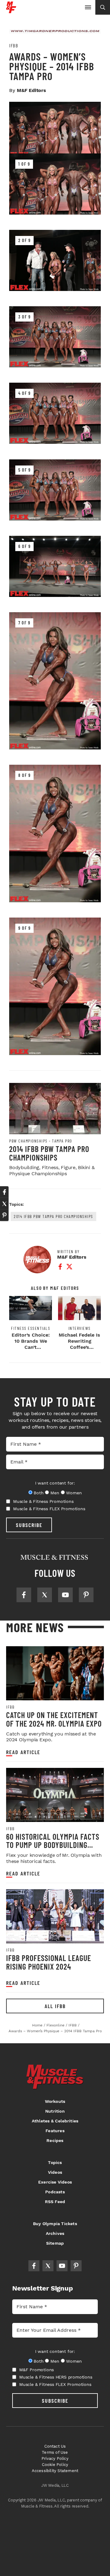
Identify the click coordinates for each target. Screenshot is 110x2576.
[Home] (11, 11)
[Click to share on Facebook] (4, 1192)
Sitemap (55, 2243)
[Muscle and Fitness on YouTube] (65, 1595)
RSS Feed (55, 2202)
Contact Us (55, 2446)
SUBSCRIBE (29, 1525)
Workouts (55, 2101)
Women (74, 1493)
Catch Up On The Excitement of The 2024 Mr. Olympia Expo (54, 1719)
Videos (55, 2172)
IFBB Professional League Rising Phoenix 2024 (49, 1962)
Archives (55, 2233)
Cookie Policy (55, 2465)
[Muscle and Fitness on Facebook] (24, 1595)
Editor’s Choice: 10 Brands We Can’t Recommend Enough (31, 1347)
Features (55, 2131)
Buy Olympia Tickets (55, 2224)
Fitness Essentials (31, 1328)
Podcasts (55, 2192)
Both (38, 1493)
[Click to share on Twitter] (4, 1204)
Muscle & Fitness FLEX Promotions (49, 1509)
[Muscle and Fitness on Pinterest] (86, 1595)
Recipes (55, 2140)
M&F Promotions (37, 2370)
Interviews (80, 1328)
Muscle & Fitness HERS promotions (56, 2377)
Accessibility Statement (55, 2471)
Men (55, 1493)
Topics (55, 2162)
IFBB (14, 46)
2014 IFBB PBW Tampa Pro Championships (49, 1153)
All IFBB (55, 2006)
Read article (23, 1752)
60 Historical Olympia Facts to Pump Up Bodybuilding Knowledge (53, 1845)
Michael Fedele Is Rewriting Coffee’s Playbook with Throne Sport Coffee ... (79, 1350)
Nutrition (55, 2111)
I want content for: (55, 1483)
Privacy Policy (55, 2458)
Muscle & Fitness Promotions (43, 1501)
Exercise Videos (55, 2182)
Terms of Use (55, 2452)
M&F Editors (31, 90)
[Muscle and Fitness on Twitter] (45, 1595)
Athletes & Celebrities (55, 2121)
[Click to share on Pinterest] (4, 1215)
